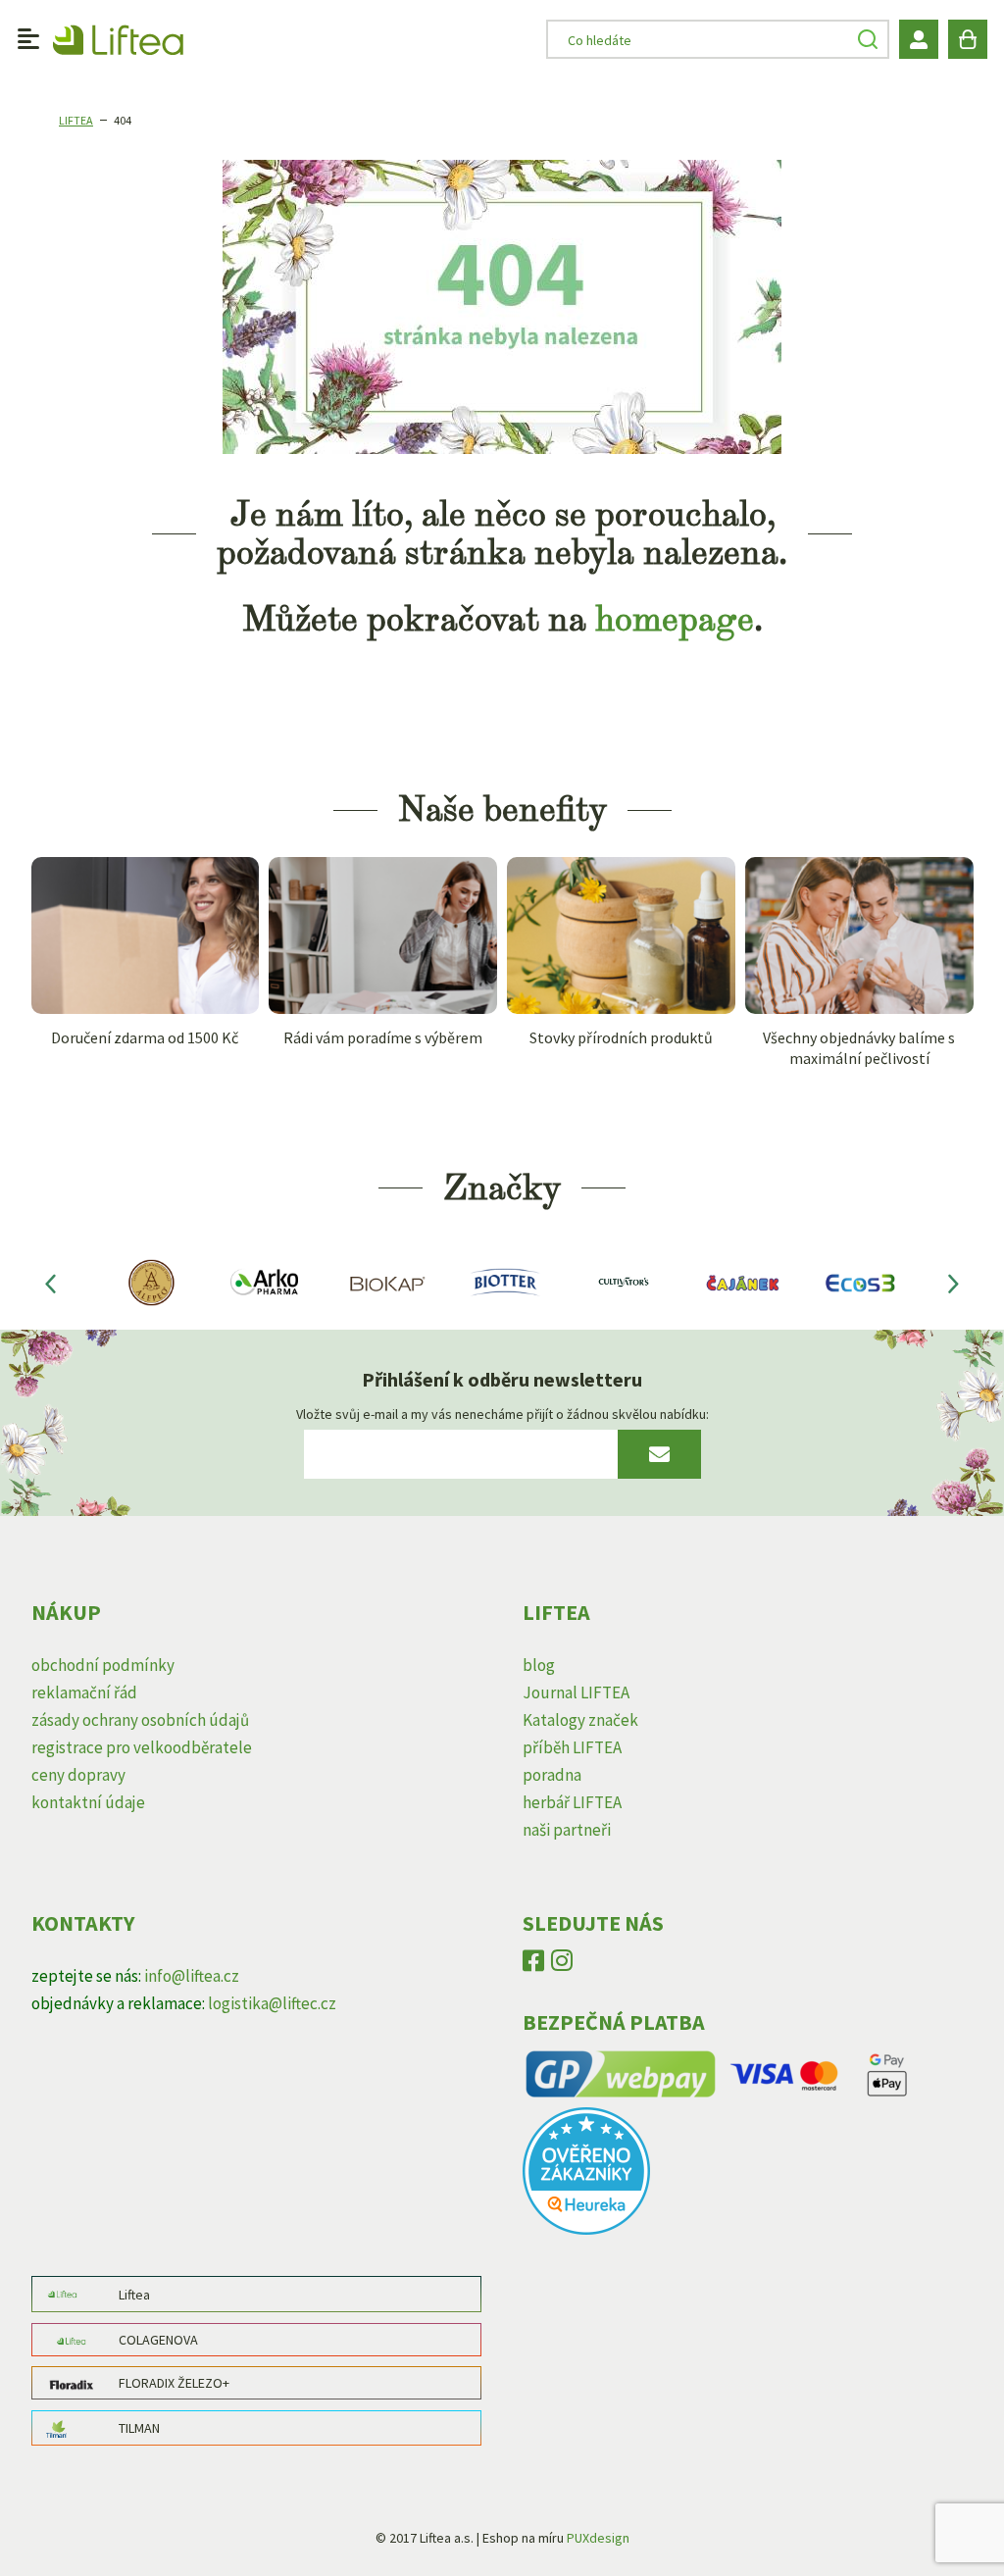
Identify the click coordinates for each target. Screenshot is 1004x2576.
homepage (675, 619)
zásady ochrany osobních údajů (140, 1720)
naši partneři (567, 1830)
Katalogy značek (580, 1720)
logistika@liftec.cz (272, 2003)
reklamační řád (84, 1692)
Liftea (76, 120)
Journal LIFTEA (576, 1692)
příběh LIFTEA (572, 1747)
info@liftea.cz (192, 1976)
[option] (150, 1282)
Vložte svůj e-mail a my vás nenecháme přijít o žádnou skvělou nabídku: (502, 1414)
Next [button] (954, 1283)
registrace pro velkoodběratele (142, 1747)
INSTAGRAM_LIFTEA (562, 1965)
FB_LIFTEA (533, 1965)
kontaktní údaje (88, 1802)
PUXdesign (598, 2538)
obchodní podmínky (103, 1665)
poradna (552, 1775)
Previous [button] (51, 1283)
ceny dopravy (78, 1775)
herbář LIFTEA (572, 1802)
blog (539, 1665)
